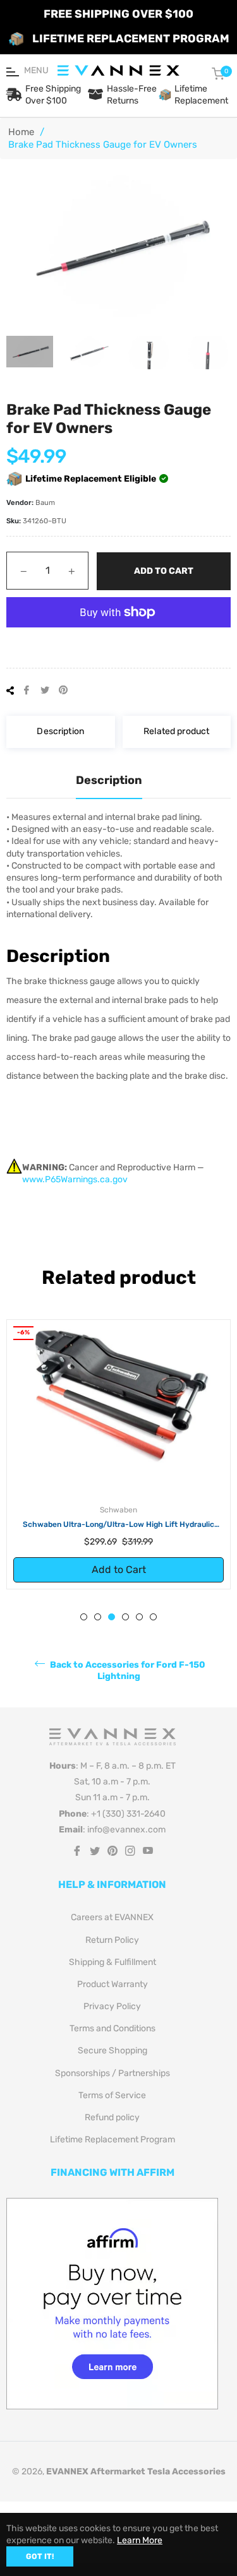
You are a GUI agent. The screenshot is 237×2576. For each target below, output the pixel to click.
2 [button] (98, 1622)
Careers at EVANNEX (112, 1922)
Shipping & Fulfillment (112, 1967)
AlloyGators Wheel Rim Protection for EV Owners (118, 1524)
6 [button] (153, 1622)
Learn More (140, 2540)
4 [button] (125, 1622)
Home (21, 132)
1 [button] (84, 1622)
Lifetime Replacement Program (112, 2145)
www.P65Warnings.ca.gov (75, 1179)
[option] (118, 1457)
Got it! (40, 2556)
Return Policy (112, 1945)
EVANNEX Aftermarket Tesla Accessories (136, 2477)
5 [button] (139, 1622)
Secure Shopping (112, 2056)
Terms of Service (112, 2100)
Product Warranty (112, 1989)
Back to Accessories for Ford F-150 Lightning (127, 1676)
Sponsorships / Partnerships (112, 2078)
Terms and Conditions (112, 2033)
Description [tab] (109, 780)
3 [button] (112, 1622)
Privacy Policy (112, 2011)
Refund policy (112, 2122)
